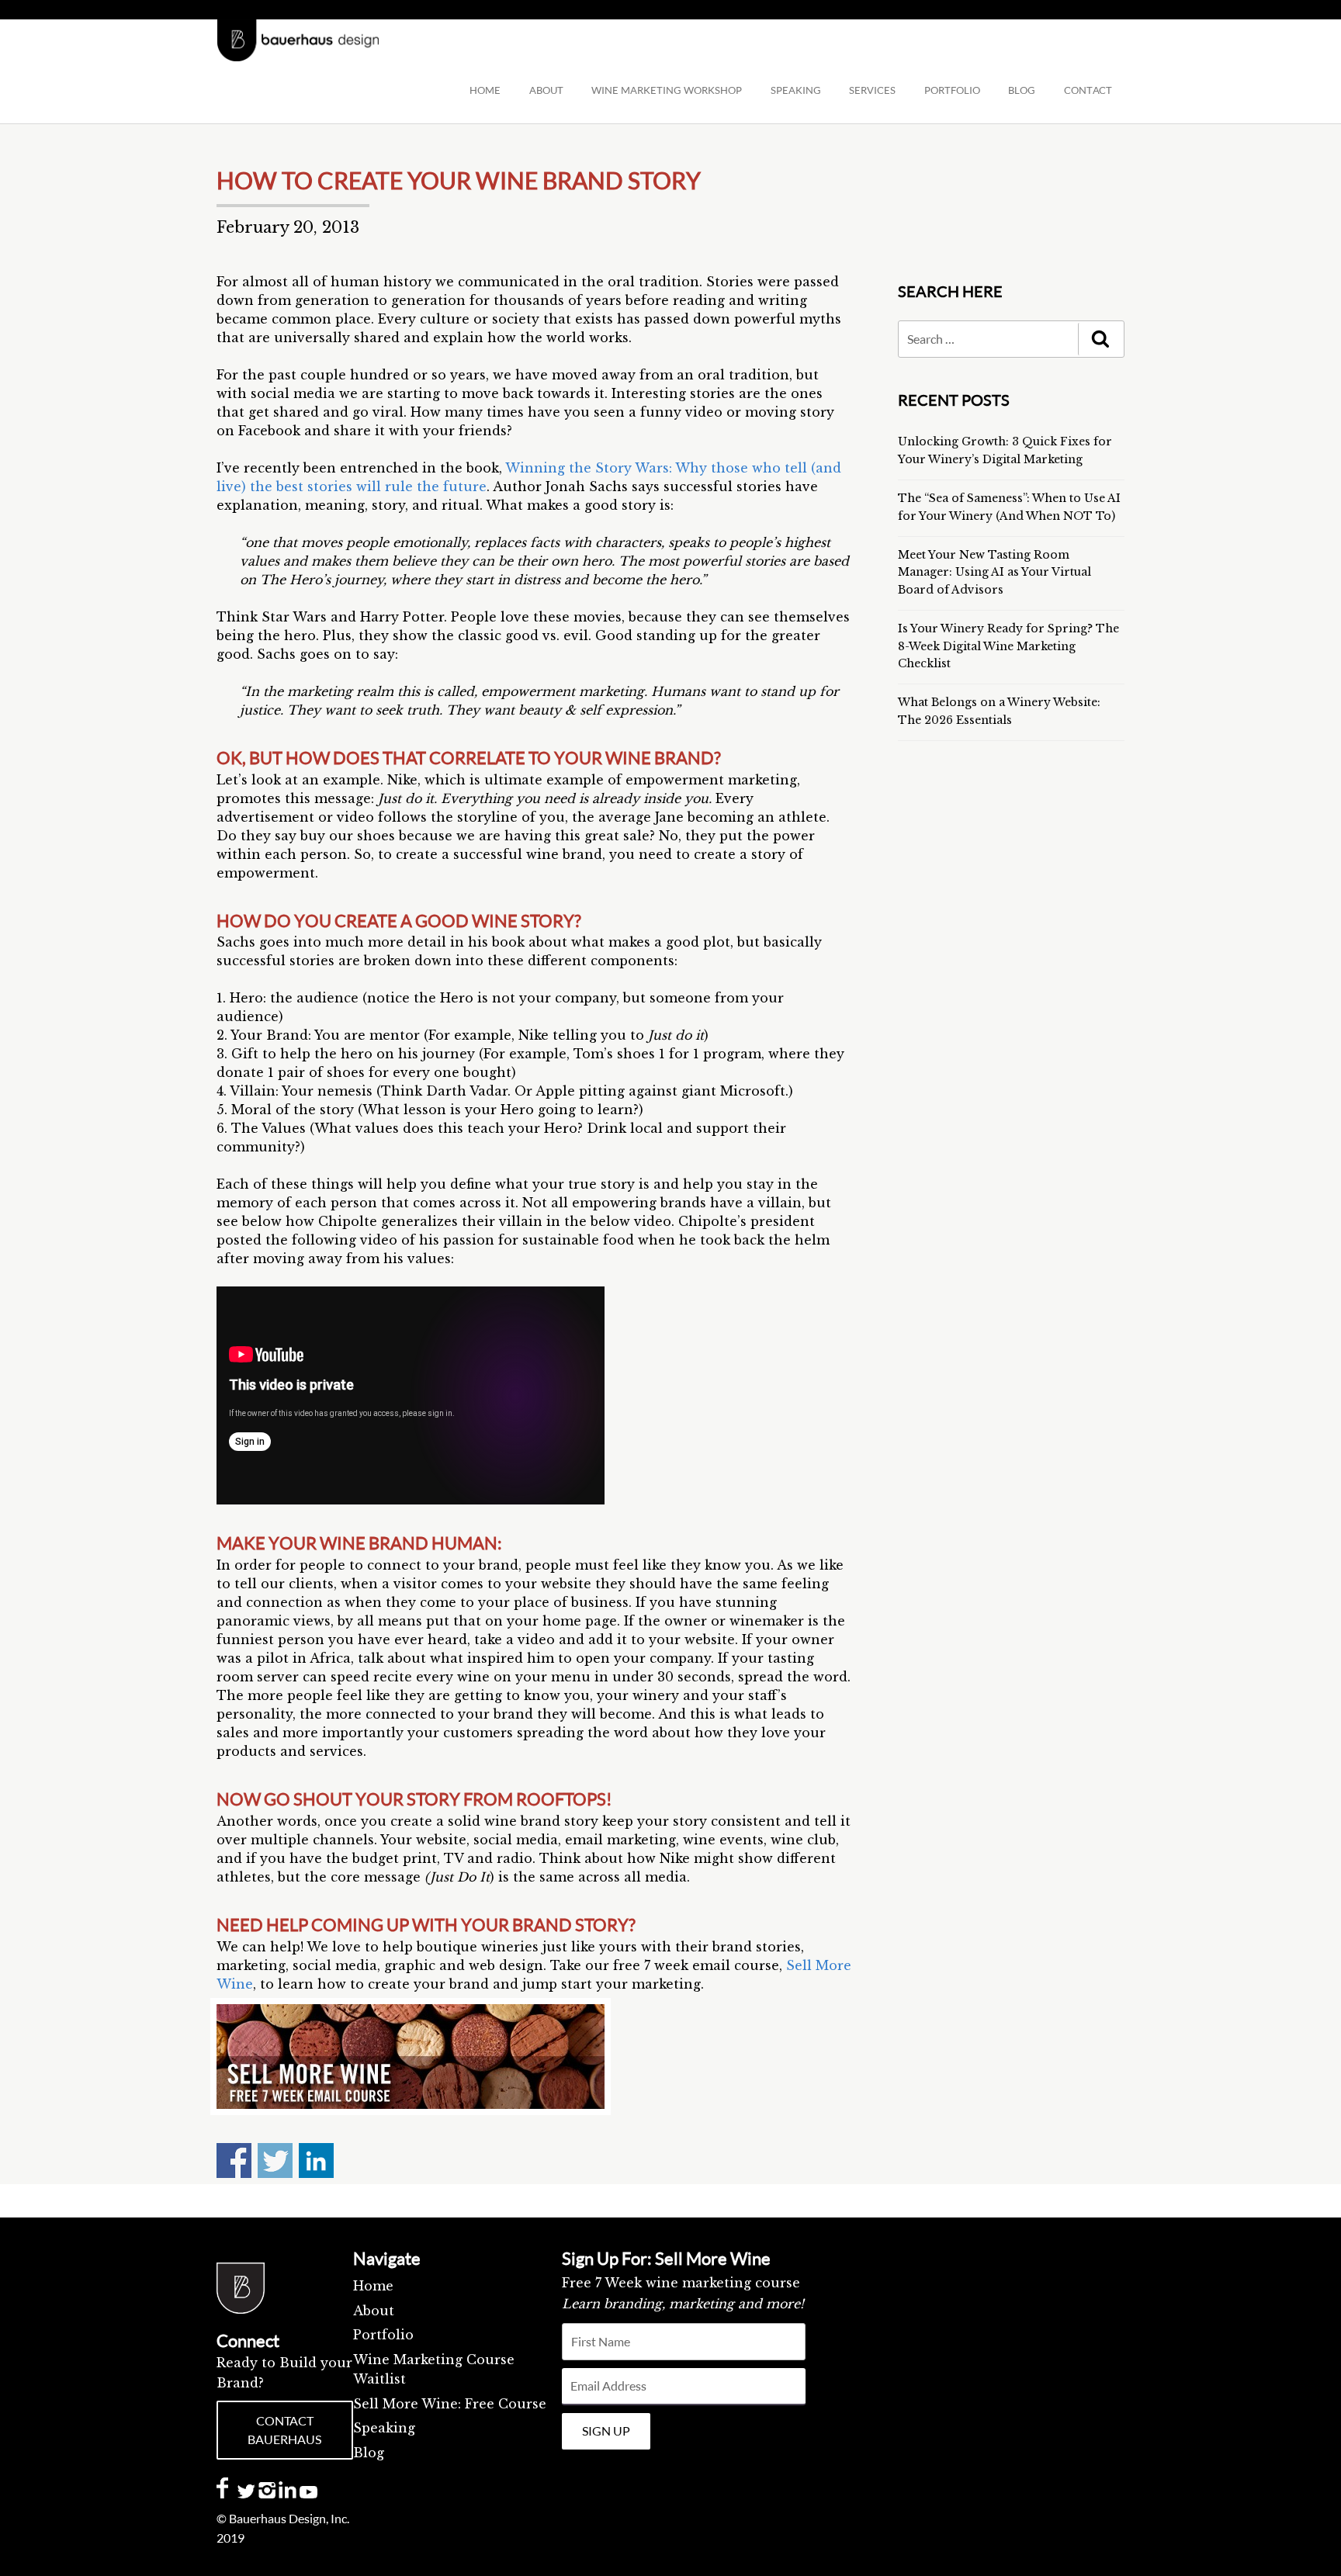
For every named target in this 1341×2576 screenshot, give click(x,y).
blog (1022, 90)
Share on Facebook (234, 2161)
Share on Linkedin (316, 2161)
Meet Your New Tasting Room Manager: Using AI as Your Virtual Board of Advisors (994, 572)
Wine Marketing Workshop (667, 90)
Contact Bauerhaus (284, 2430)
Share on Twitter (275, 2161)
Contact (1088, 90)
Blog (369, 2453)
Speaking (384, 2428)
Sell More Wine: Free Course (450, 2404)
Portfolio (952, 90)
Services (872, 90)
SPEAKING (796, 90)
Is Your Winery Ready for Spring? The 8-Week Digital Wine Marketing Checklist (1008, 646)
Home (485, 90)
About (546, 90)
